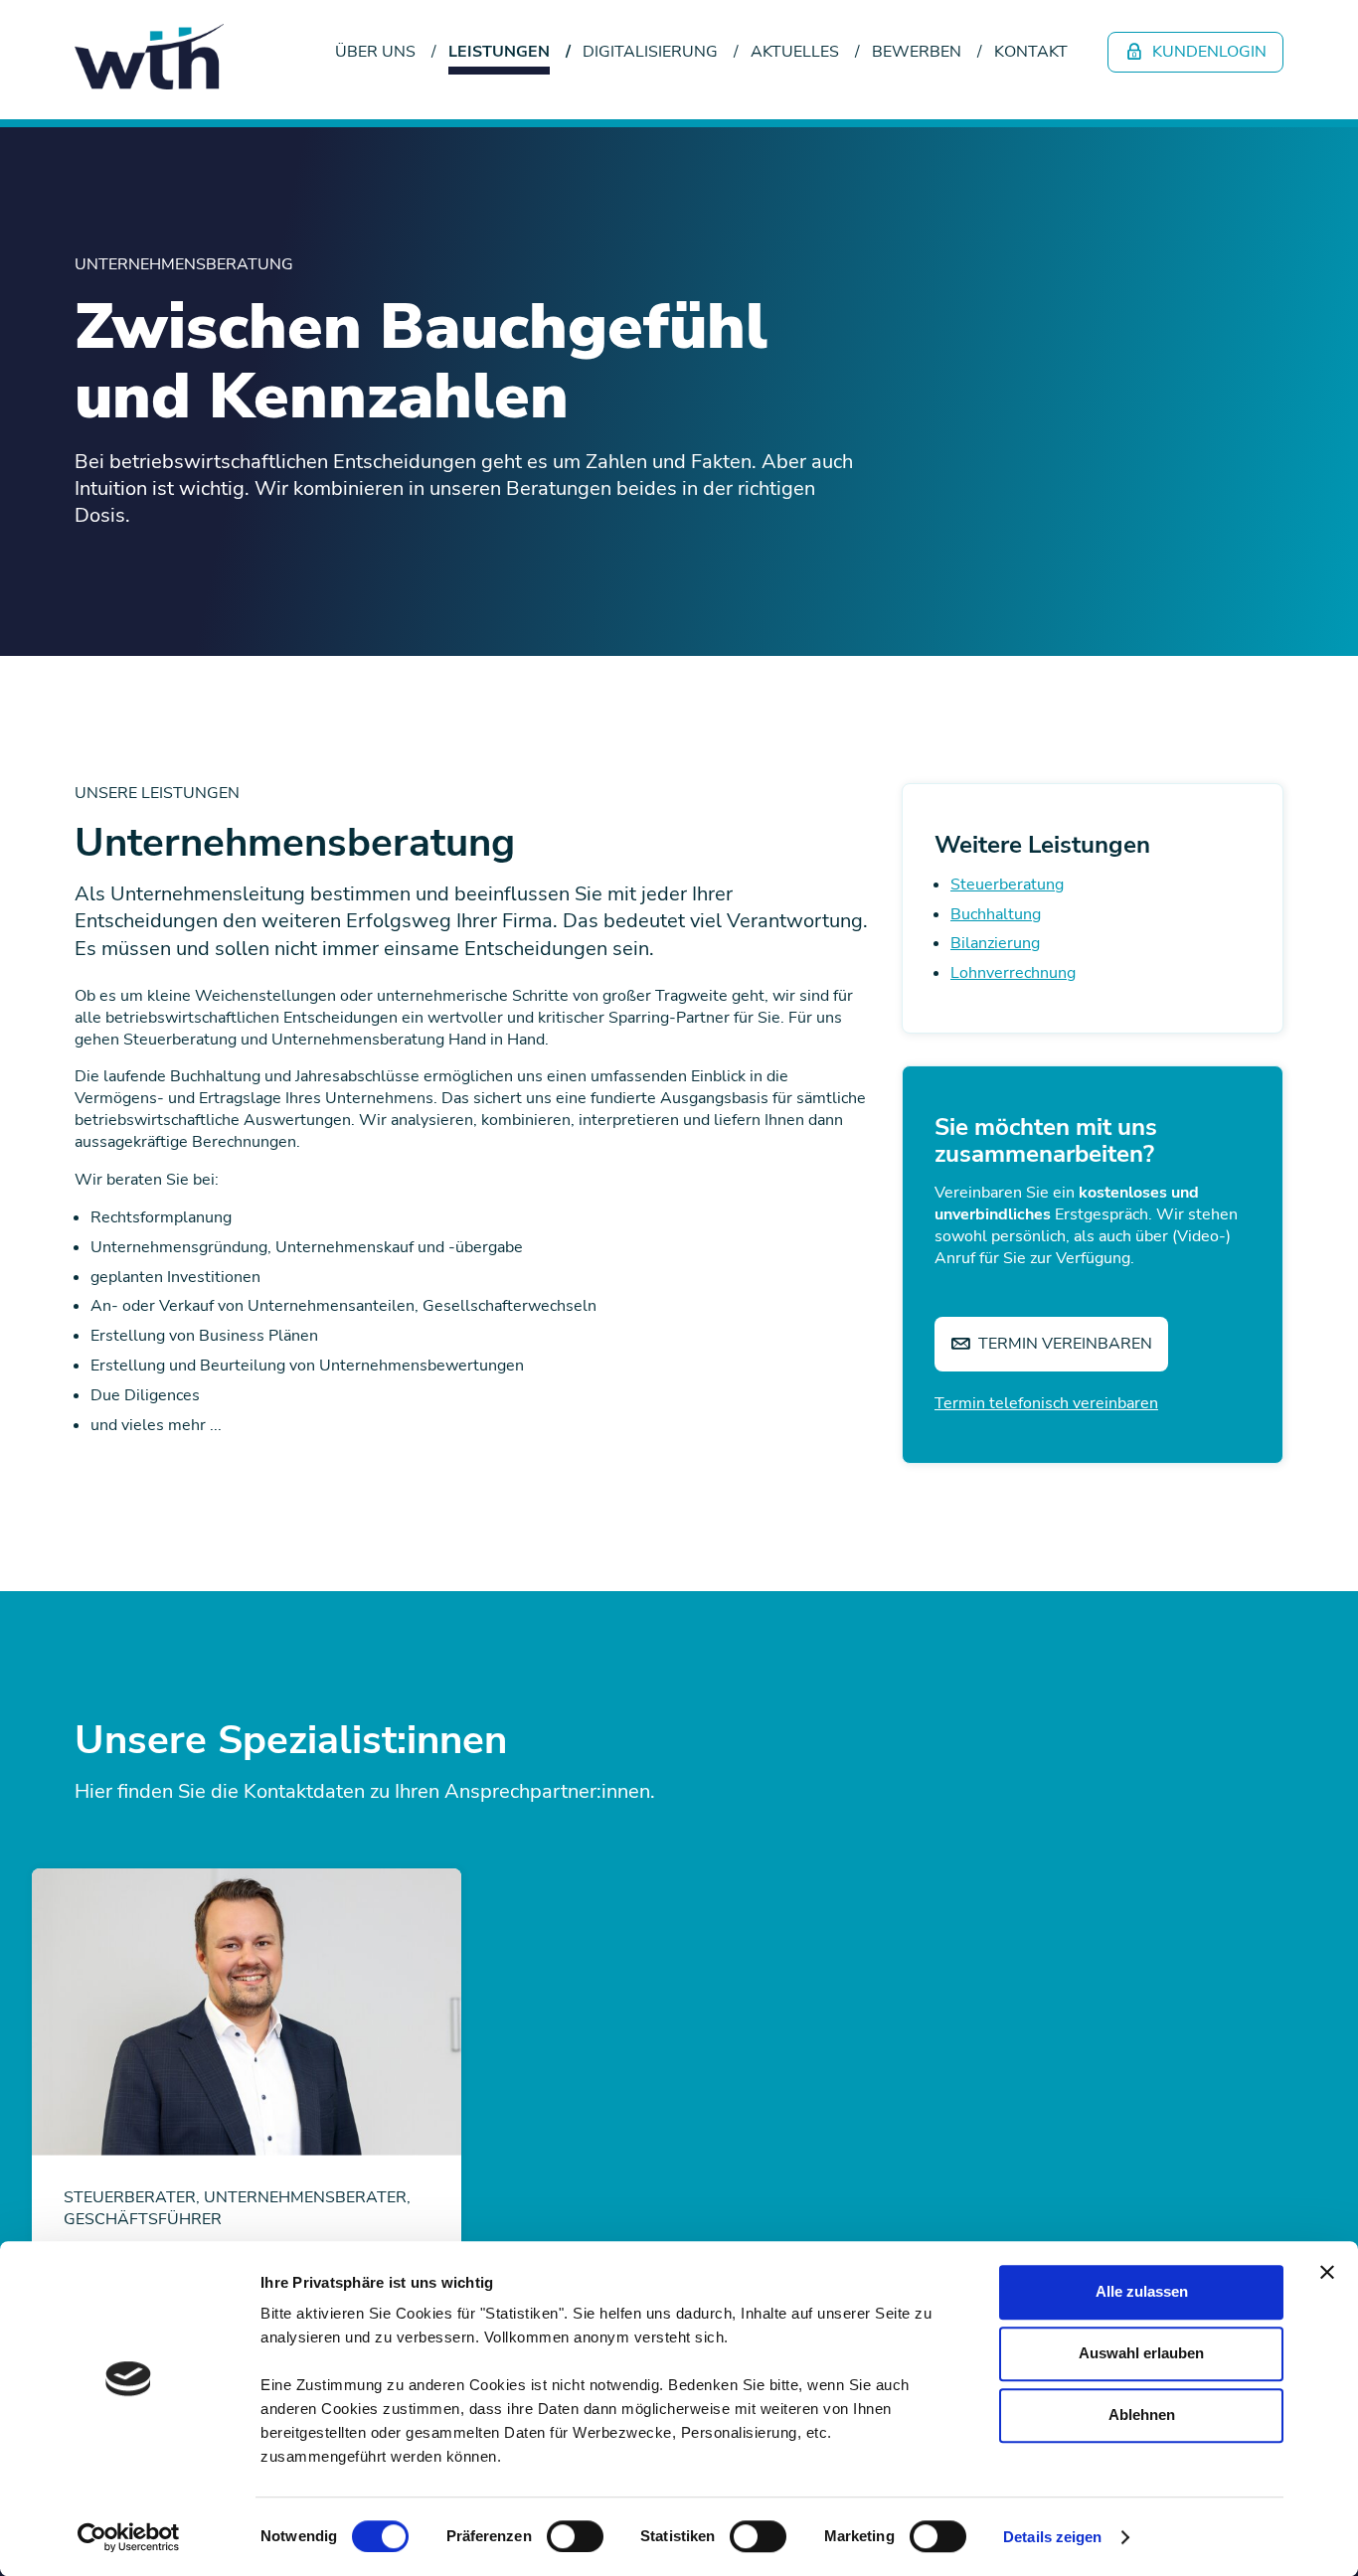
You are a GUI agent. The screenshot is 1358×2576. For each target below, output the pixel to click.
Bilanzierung (995, 943)
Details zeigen (1052, 2537)
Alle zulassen (1142, 2291)
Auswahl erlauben (1141, 2353)
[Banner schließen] (1327, 2272)
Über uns (375, 52)
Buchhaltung (996, 914)
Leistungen (499, 52)
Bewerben (917, 52)
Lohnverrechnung (1013, 973)
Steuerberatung (1007, 885)
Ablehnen (1142, 2415)
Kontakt (1031, 52)
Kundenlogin (1207, 52)
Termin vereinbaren (1063, 1344)
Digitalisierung (650, 52)
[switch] (575, 2536)
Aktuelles (795, 52)
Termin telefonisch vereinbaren (1046, 1403)
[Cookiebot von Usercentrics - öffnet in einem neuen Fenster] (129, 2537)
